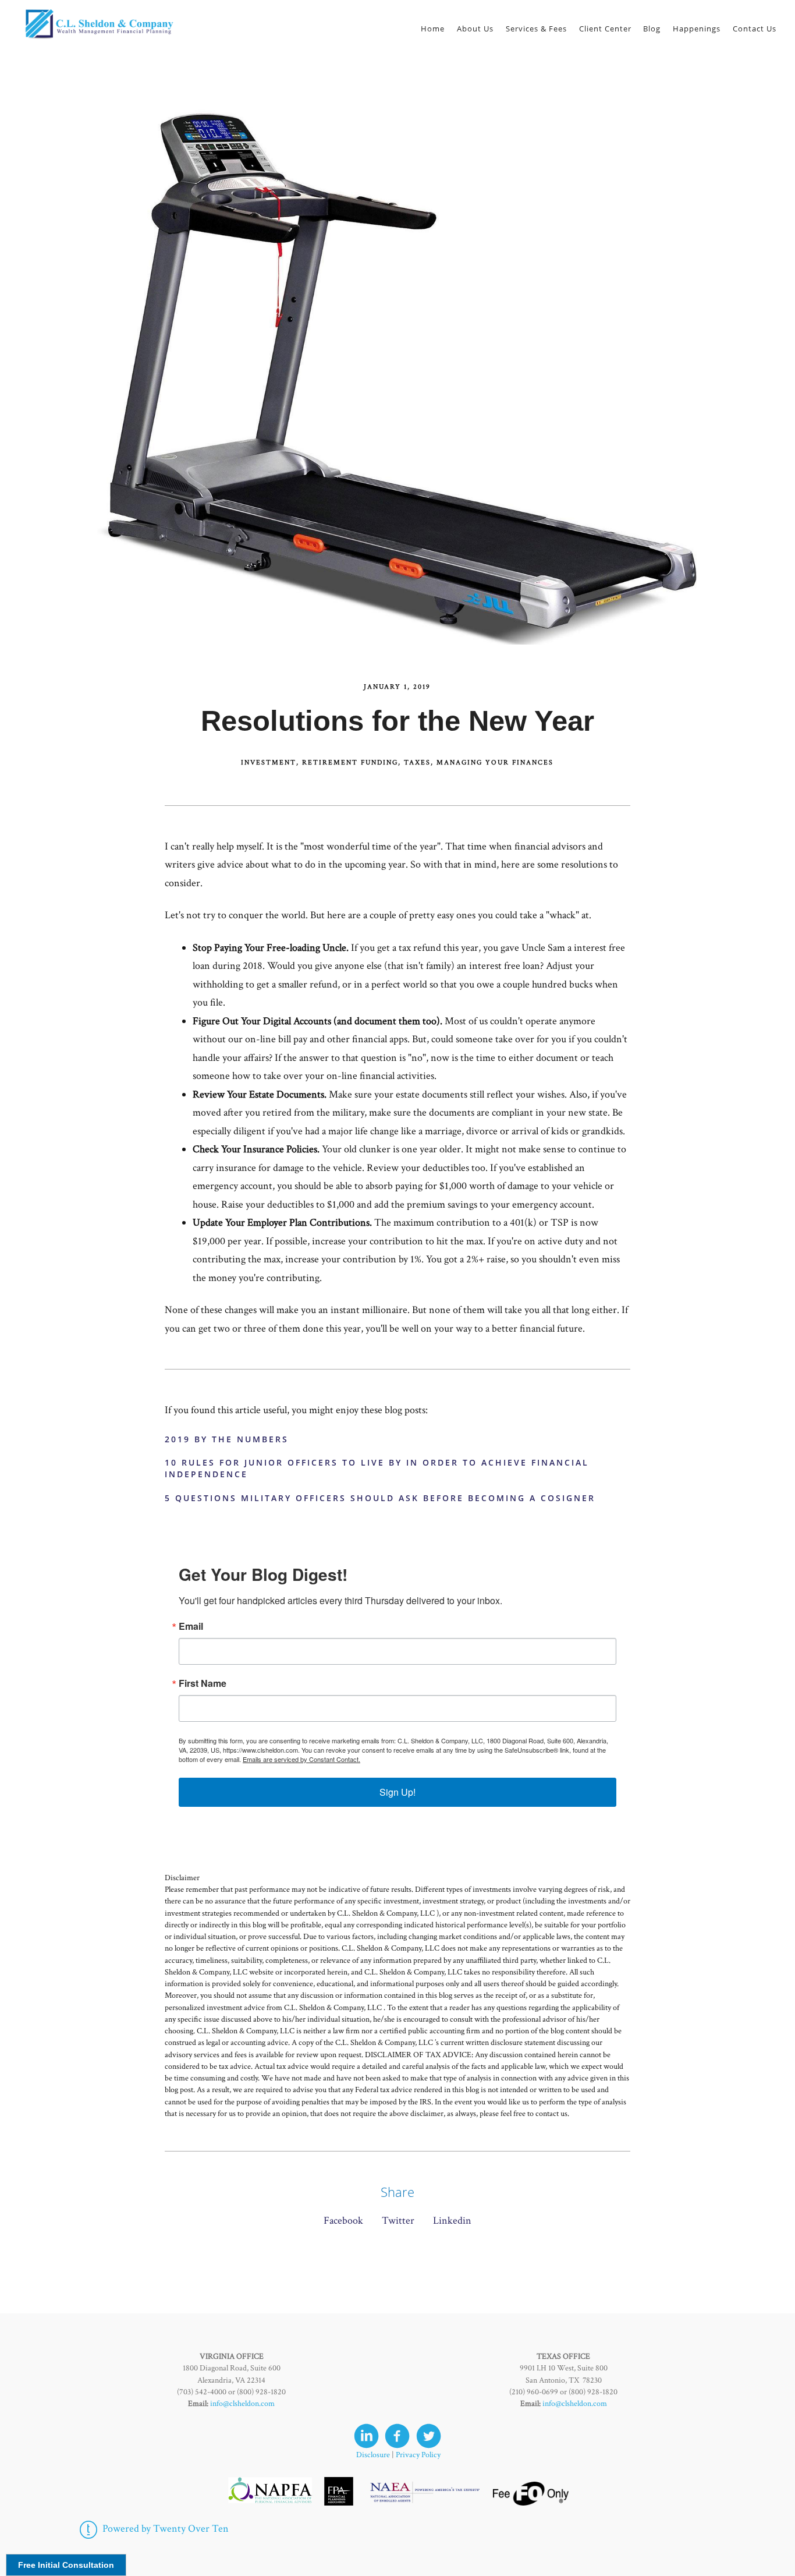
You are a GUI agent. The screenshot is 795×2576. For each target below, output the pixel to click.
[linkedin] (366, 2436)
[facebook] (397, 2436)
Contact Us (755, 29)
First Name (203, 1683)
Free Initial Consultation (66, 2565)
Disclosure (373, 2455)
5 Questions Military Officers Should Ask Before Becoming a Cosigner (380, 1498)
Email (191, 1626)
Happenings (697, 29)
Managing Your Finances (495, 762)
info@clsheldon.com (242, 2404)
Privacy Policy (418, 2455)
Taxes (417, 762)
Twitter (398, 2221)
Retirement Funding (350, 762)
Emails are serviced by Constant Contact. (301, 1759)
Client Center (605, 29)
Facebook (343, 2221)
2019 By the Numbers (227, 1439)
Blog (652, 29)
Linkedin (452, 2221)
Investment (269, 762)
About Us (475, 29)
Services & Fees (536, 29)
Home (433, 29)
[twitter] (429, 2436)
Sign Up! (397, 1792)
